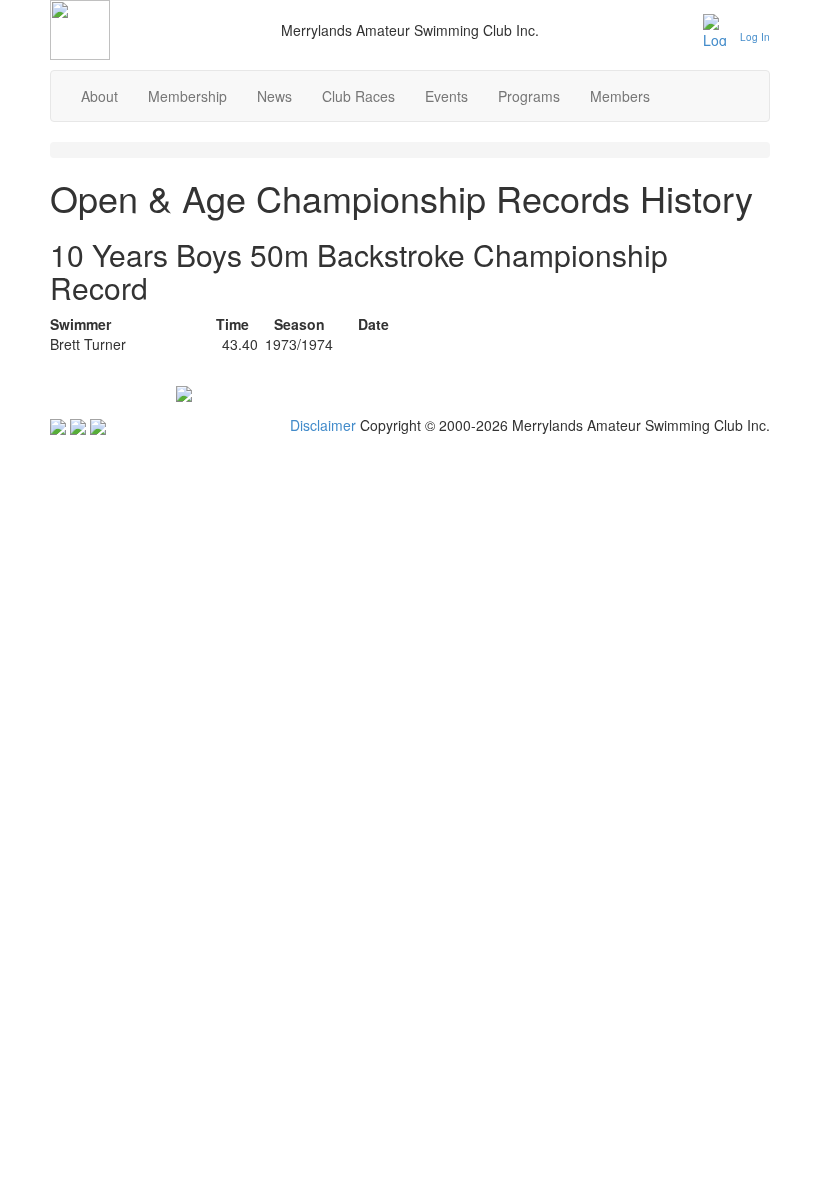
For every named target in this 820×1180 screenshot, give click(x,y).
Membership (187, 96)
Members (620, 96)
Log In (755, 37)
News (274, 96)
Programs (529, 96)
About (99, 96)
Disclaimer (323, 425)
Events (446, 96)
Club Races (358, 96)
